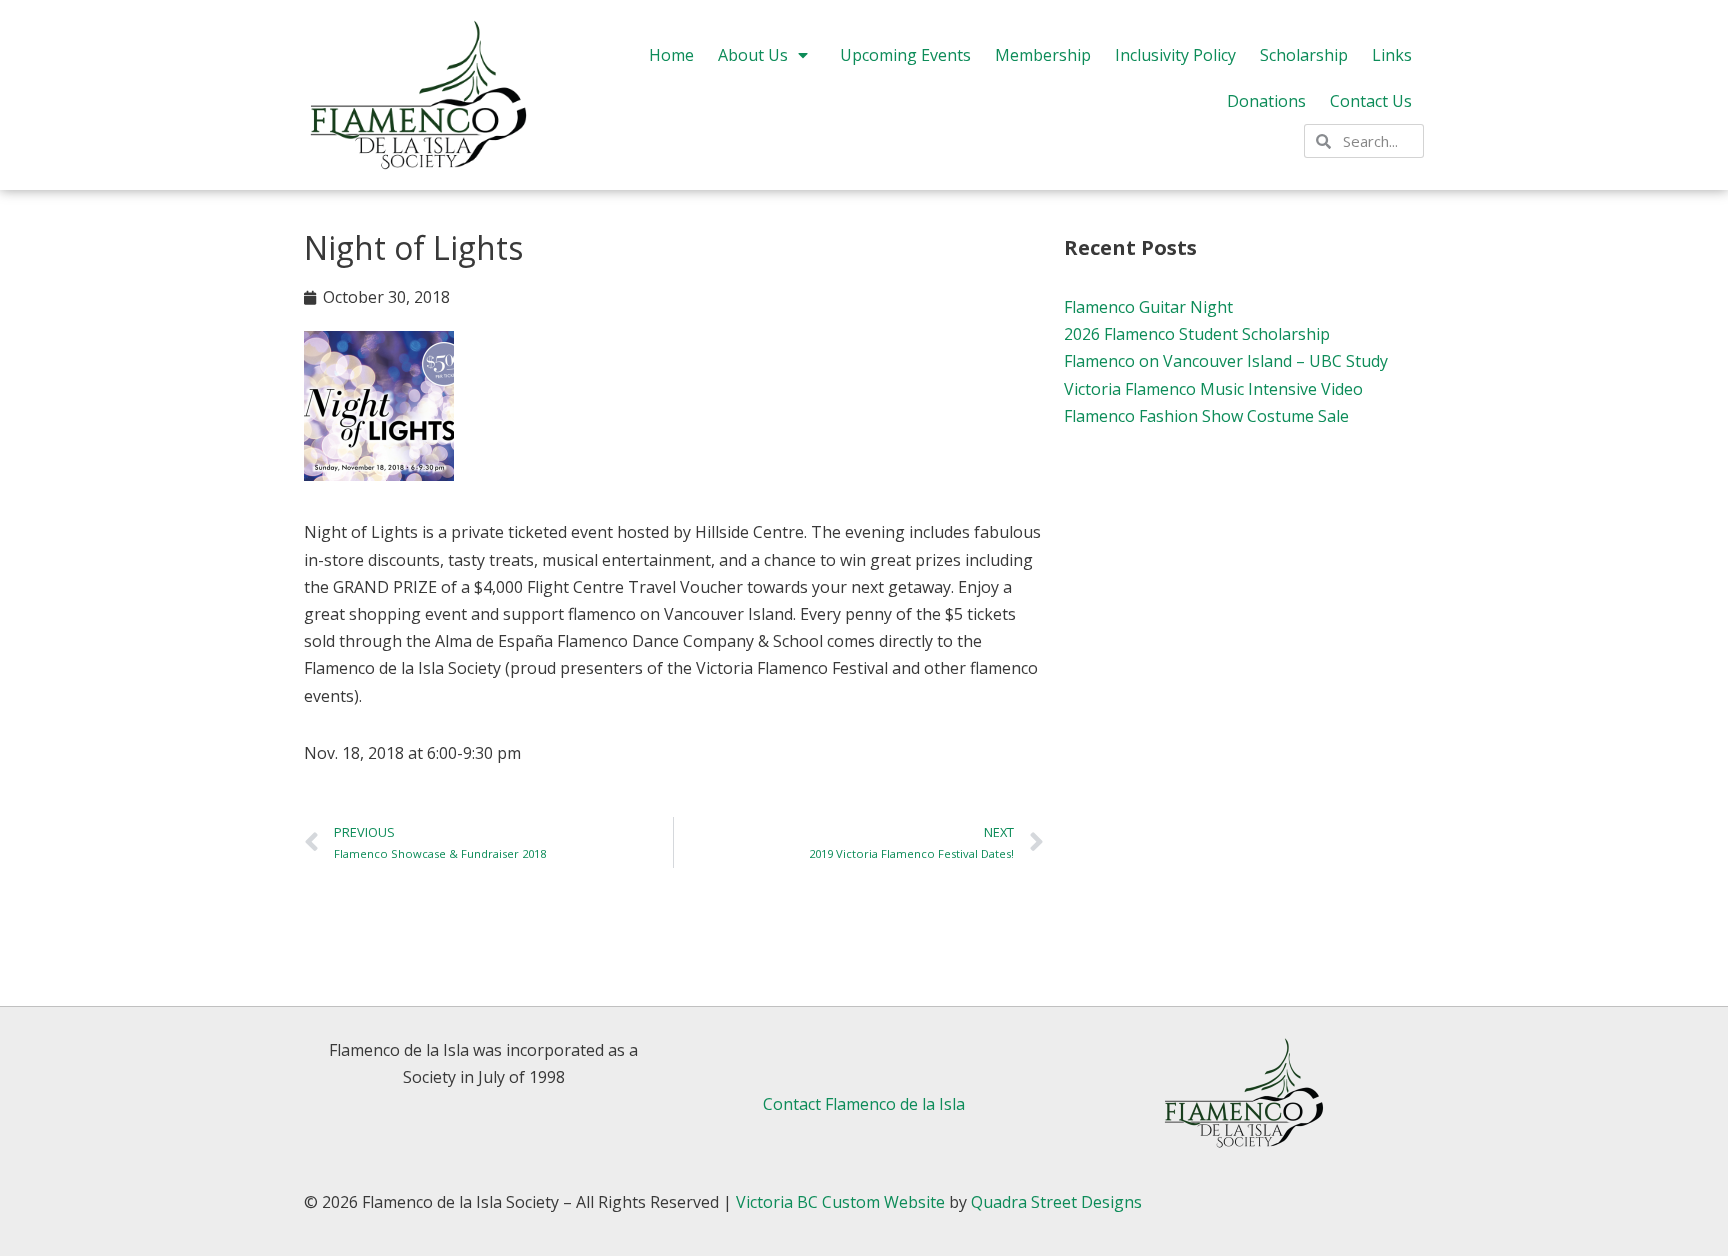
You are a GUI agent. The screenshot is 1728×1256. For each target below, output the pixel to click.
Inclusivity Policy (1175, 55)
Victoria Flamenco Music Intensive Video (1213, 389)
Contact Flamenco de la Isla (864, 1104)
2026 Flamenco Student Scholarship (1197, 334)
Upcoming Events (905, 55)
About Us (753, 55)
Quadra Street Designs (1056, 1202)
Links (1392, 55)
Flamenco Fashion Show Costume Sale (1206, 416)
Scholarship (1304, 55)
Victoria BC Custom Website (840, 1202)
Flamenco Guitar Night (1148, 307)
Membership (1043, 55)
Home (671, 55)
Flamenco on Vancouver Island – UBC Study (1226, 361)
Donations (1266, 101)
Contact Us (1371, 101)
